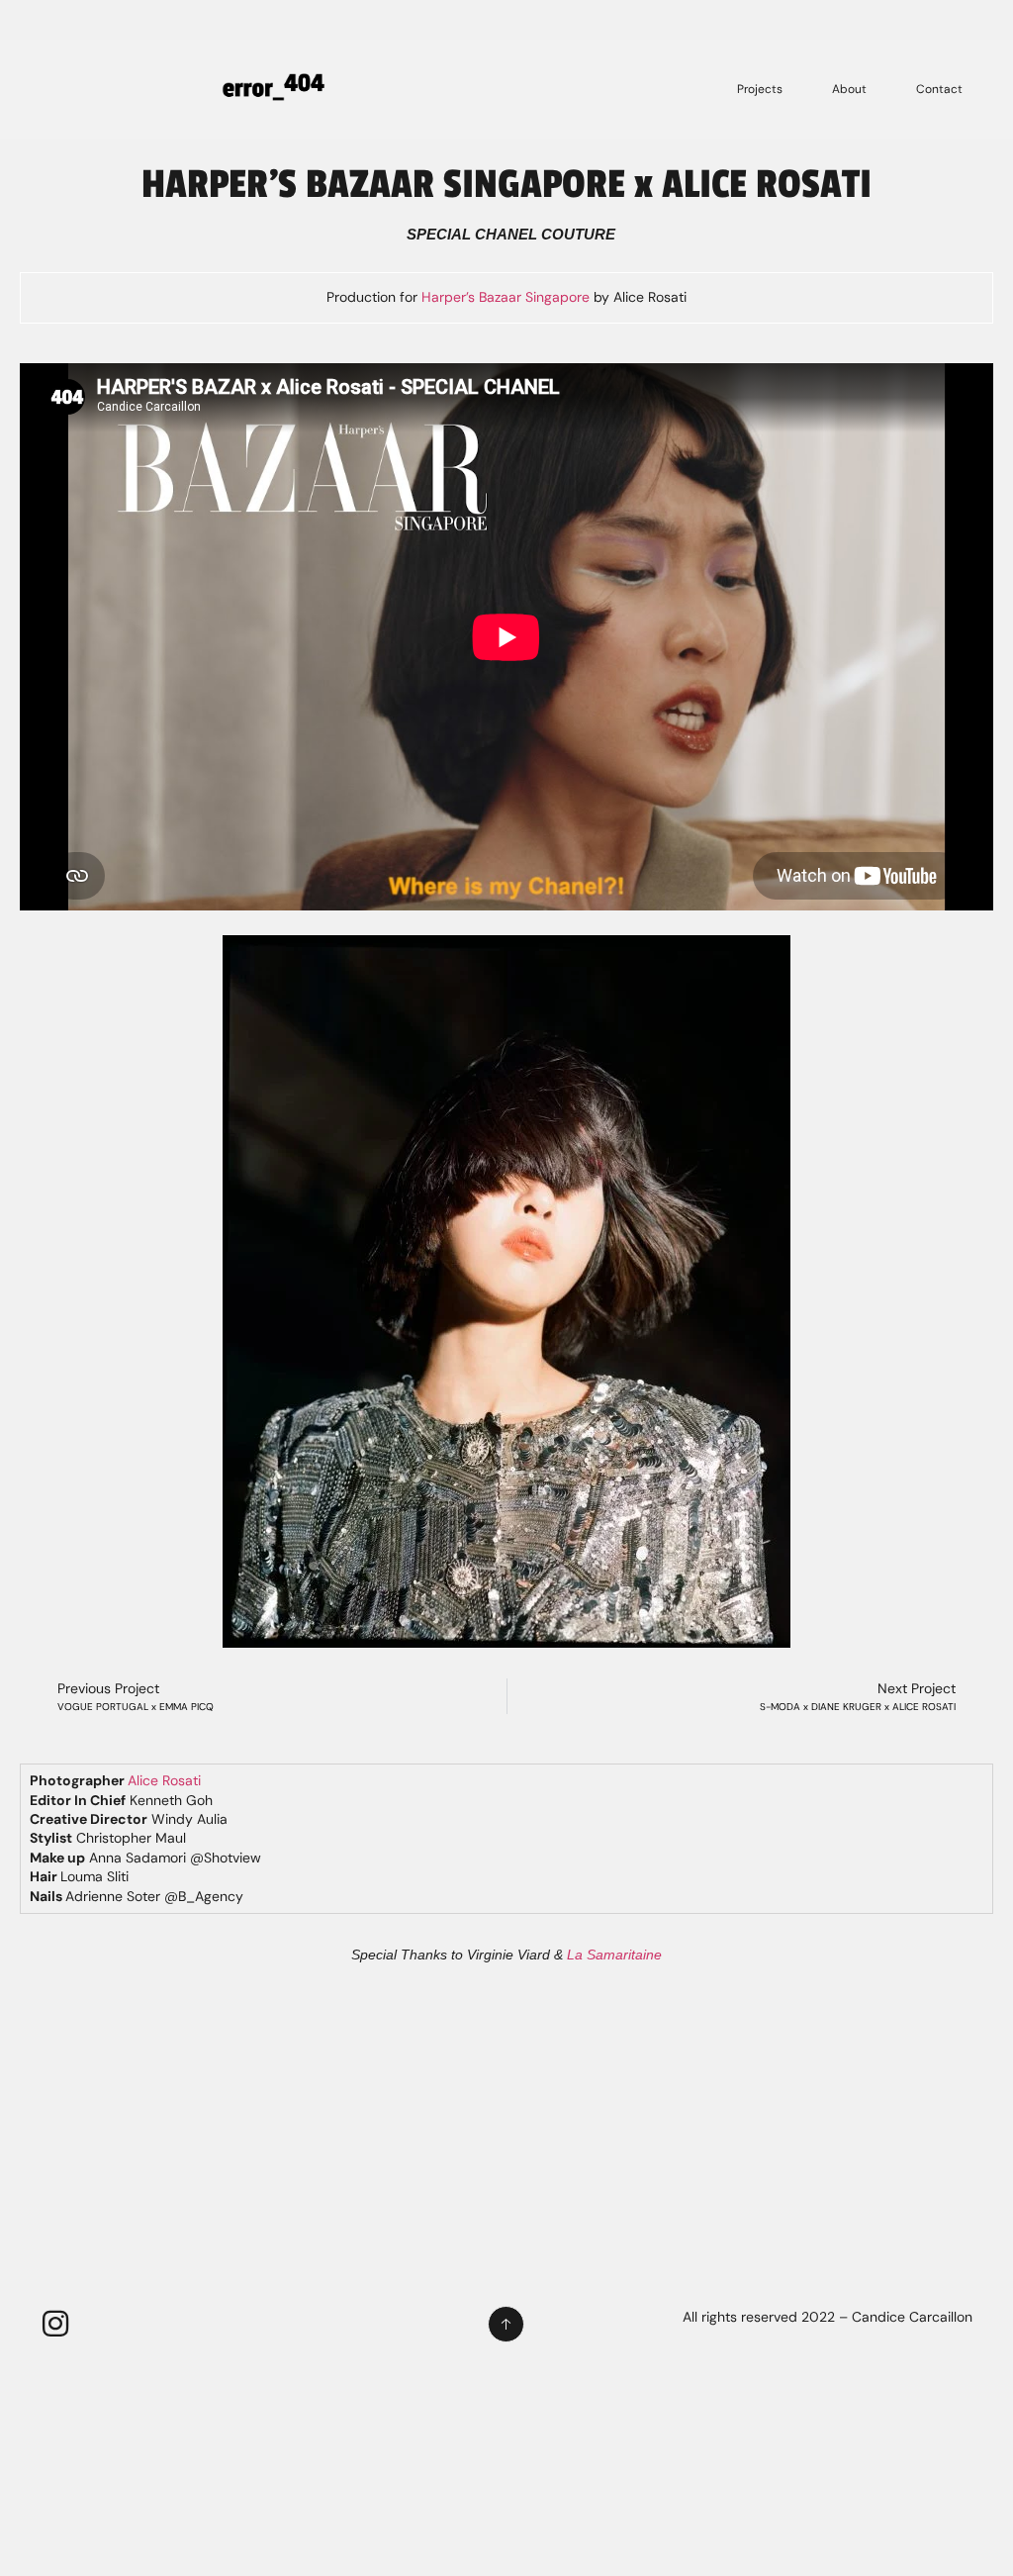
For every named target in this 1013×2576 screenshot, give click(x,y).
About (849, 89)
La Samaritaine (614, 1955)
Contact (939, 89)
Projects (760, 89)
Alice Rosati (164, 1780)
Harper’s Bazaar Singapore (506, 297)
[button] (42, 1283)
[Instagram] (55, 2324)
